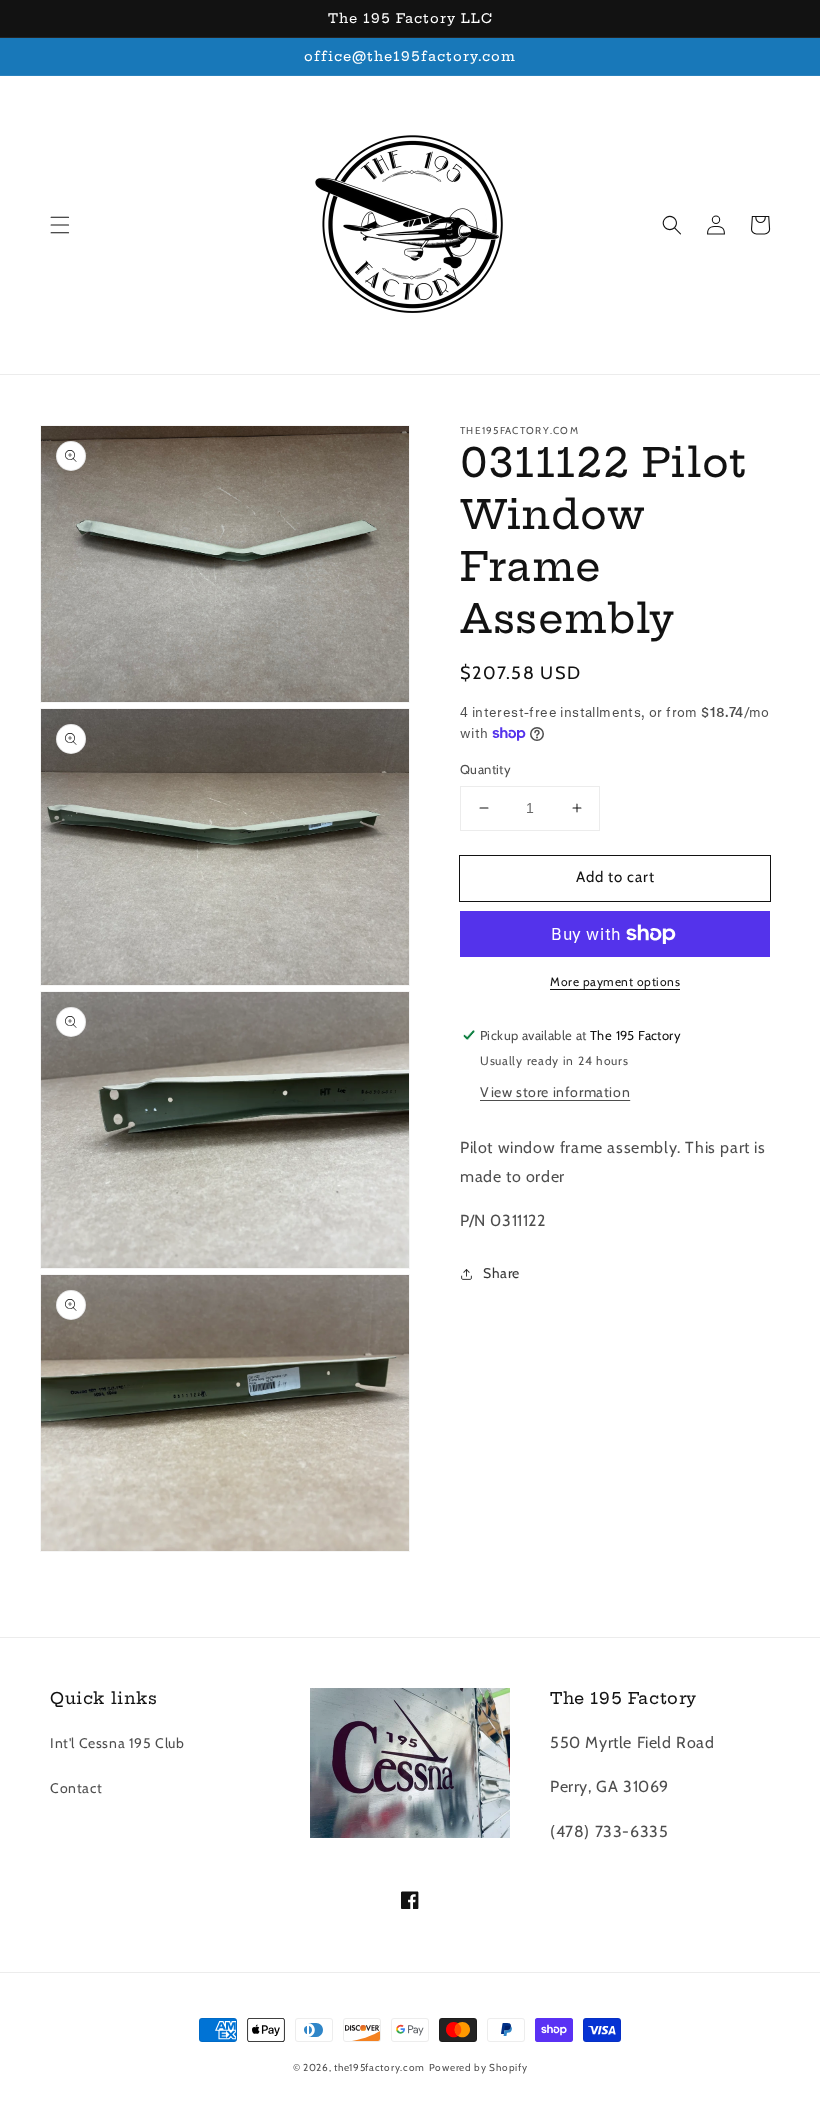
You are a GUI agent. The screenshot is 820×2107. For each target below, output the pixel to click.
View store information (555, 1092)
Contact (76, 1788)
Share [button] (501, 1273)
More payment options (615, 981)
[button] (60, 225)
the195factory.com (379, 2067)
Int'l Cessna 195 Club (117, 1743)
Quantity (485, 769)
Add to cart (615, 877)
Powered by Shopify (478, 2067)
